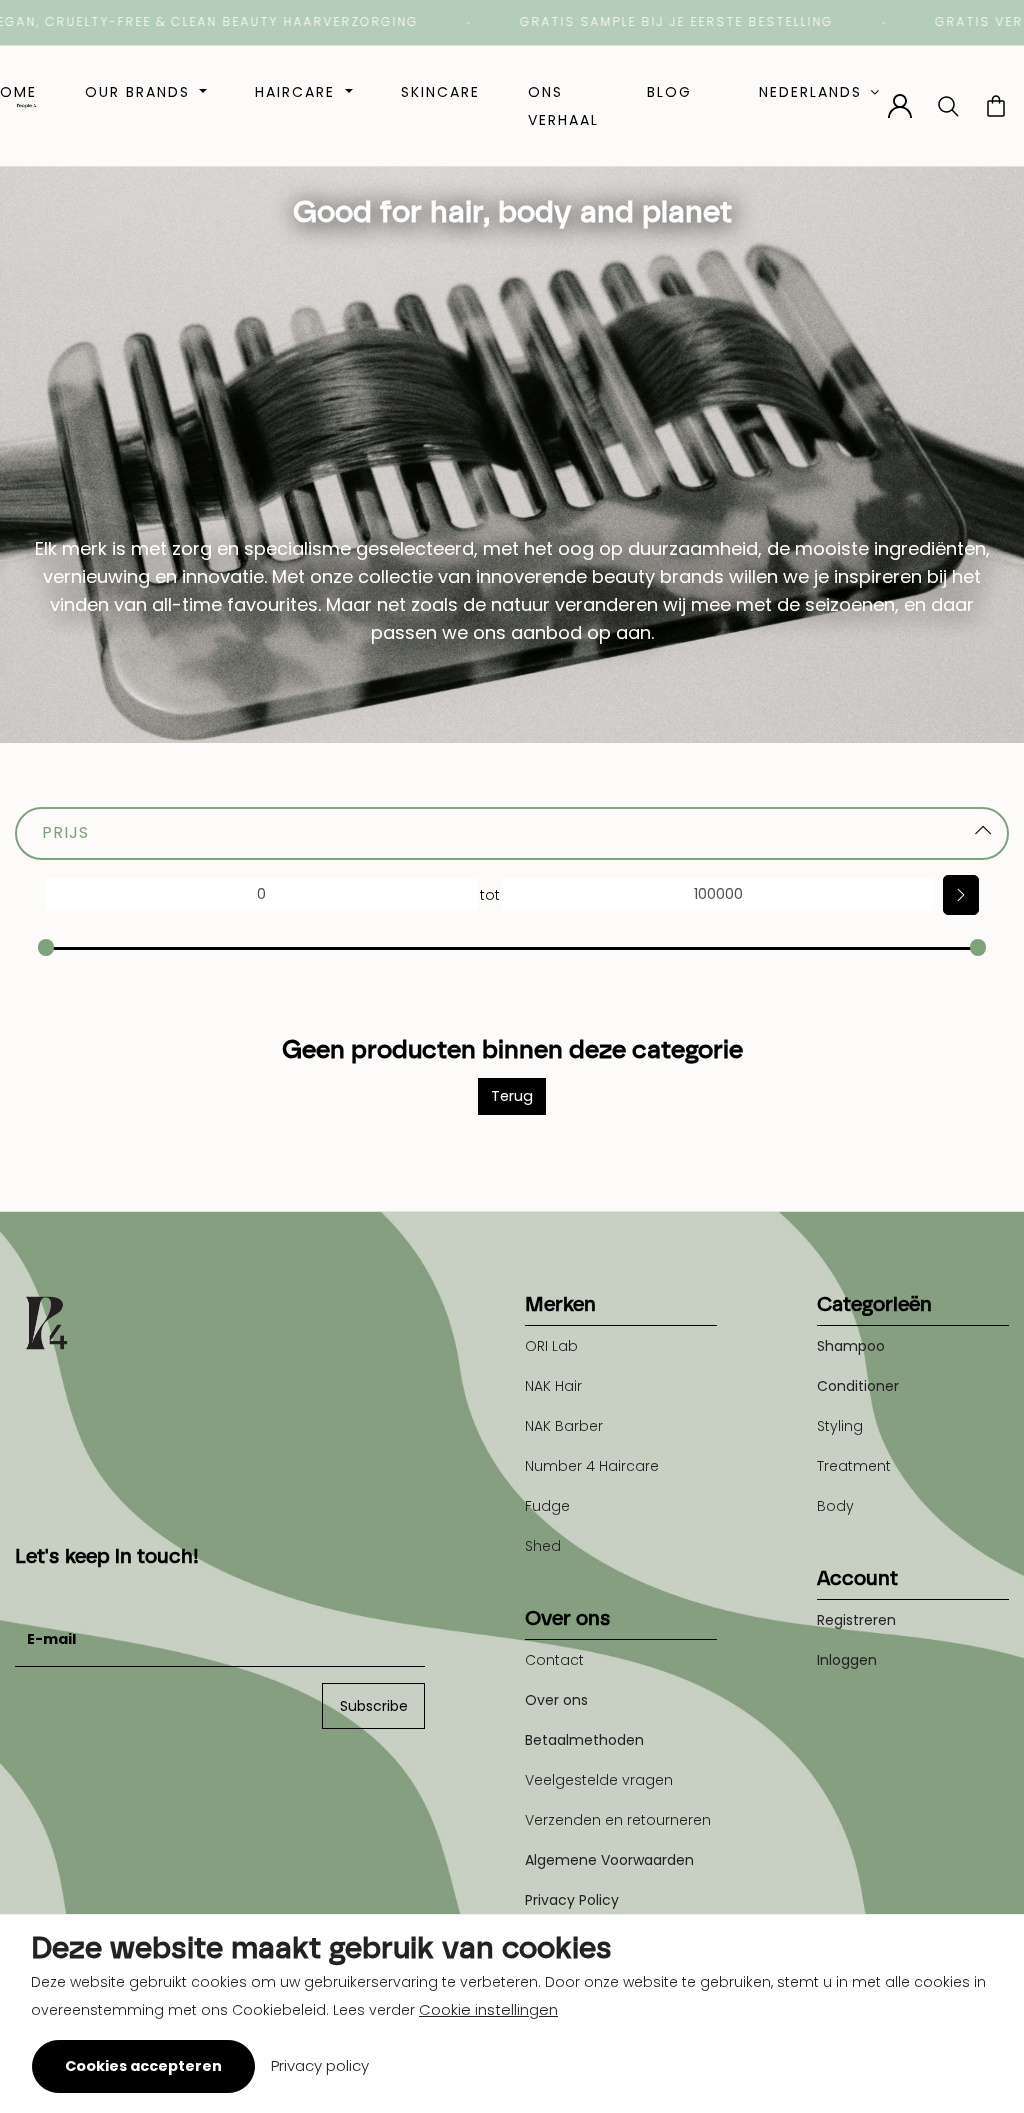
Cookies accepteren (143, 2066)
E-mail (39, 1590)
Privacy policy (320, 2065)
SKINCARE (440, 92)
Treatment (854, 1466)
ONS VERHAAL (563, 106)
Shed (543, 1546)
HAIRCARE (298, 92)
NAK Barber (564, 1426)
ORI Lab (551, 1346)
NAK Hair (553, 1386)
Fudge (547, 1506)
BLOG (669, 92)
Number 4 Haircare (592, 1466)
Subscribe (374, 1706)
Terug (512, 1096)
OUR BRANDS (140, 92)
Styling (840, 1426)
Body (835, 1506)
